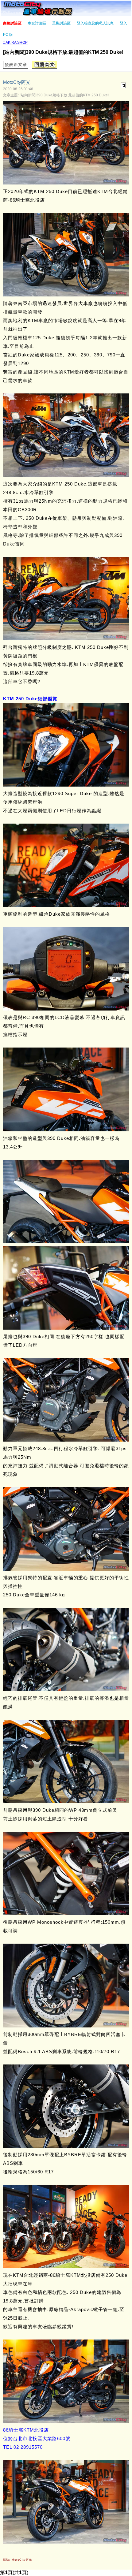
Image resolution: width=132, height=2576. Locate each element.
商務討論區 (12, 23)
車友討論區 (37, 23)
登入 (123, 23)
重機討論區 (61, 23)
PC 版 (8, 35)
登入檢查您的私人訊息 (95, 23)
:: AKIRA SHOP (15, 43)
